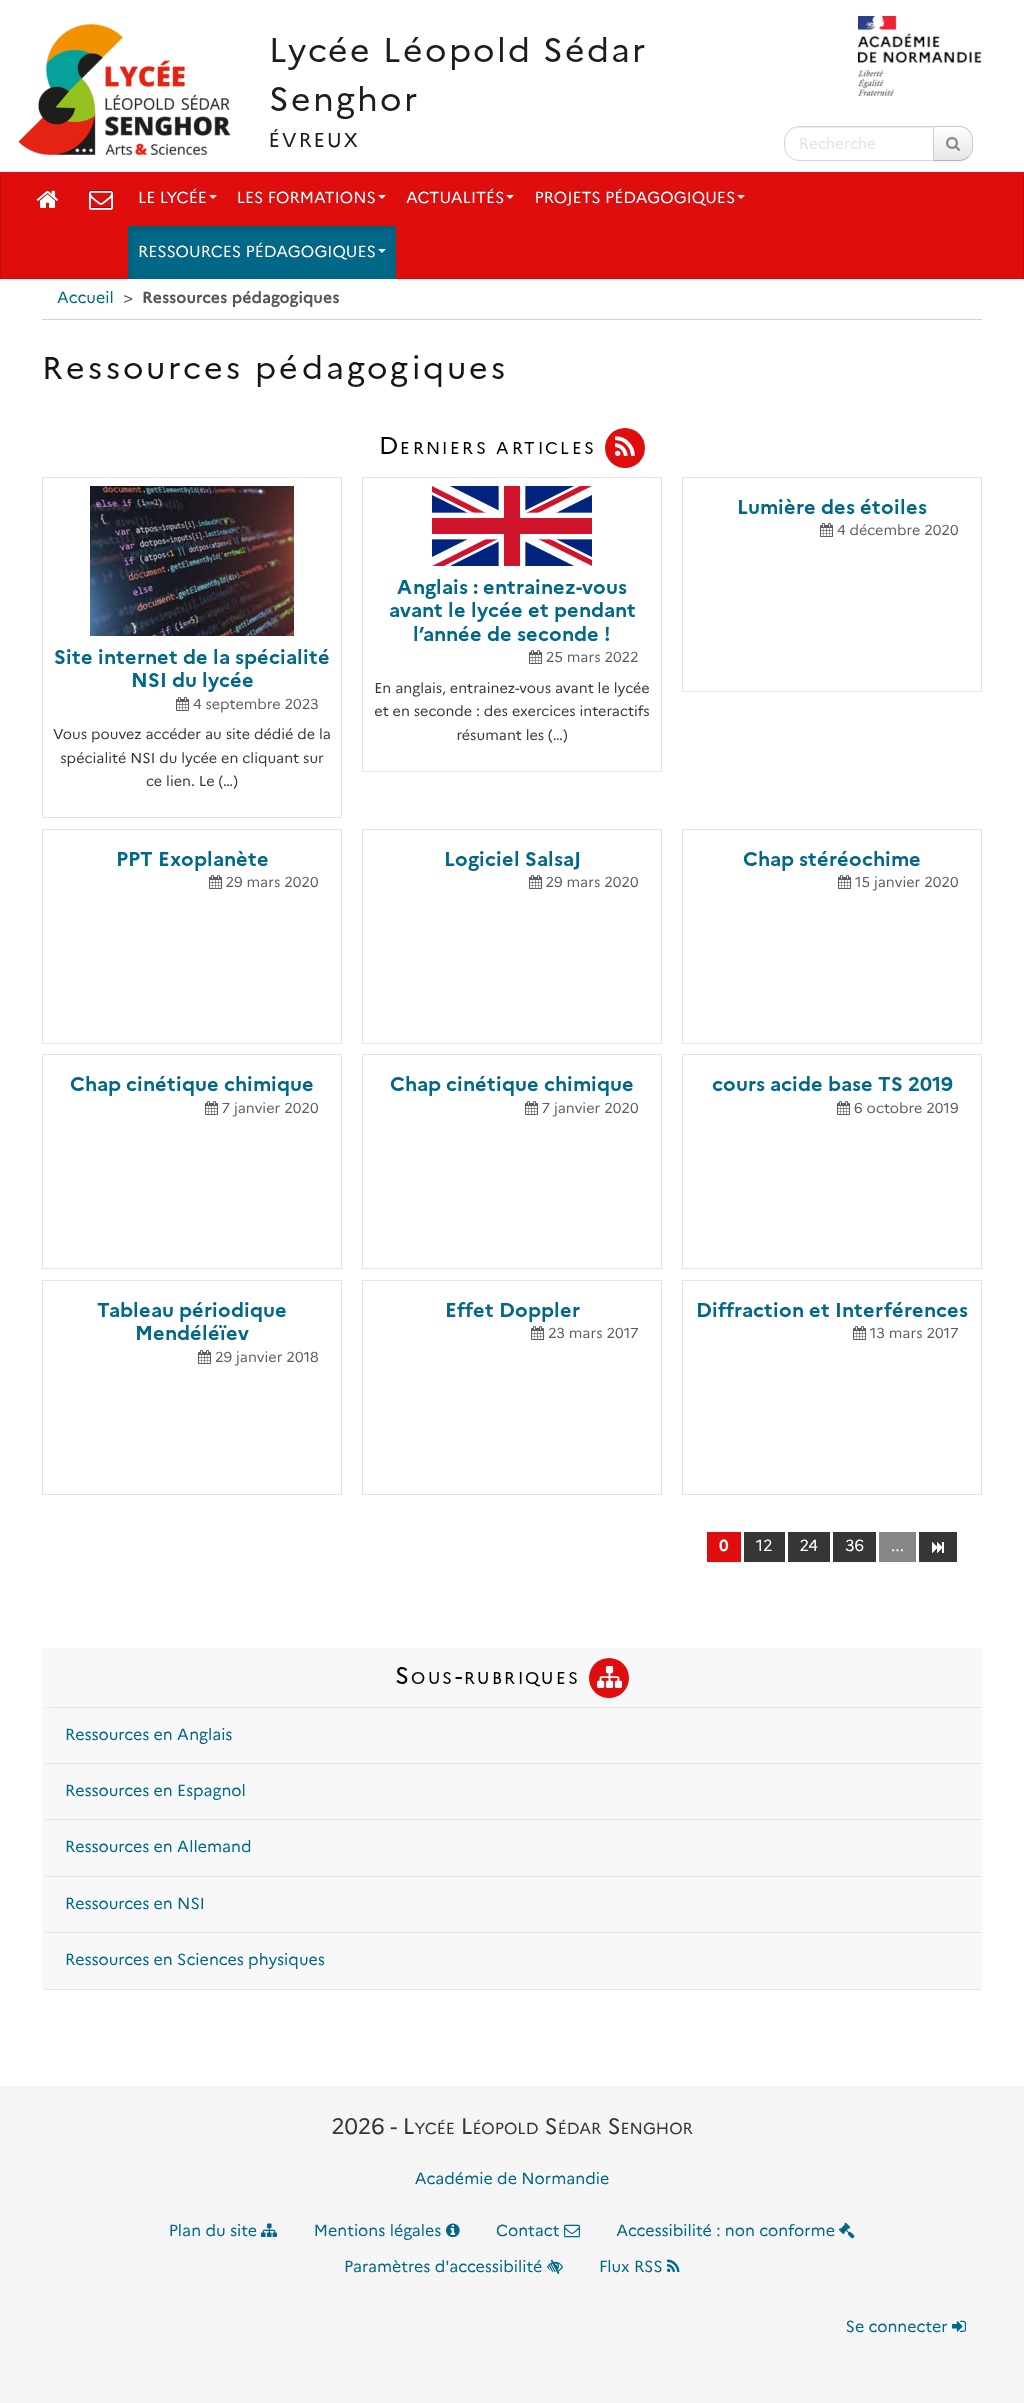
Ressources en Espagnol (155, 1791)
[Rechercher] (953, 143)
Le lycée (172, 198)
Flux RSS (633, 2267)
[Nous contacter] (101, 199)
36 (854, 1546)
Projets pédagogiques (634, 198)
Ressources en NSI (135, 1904)
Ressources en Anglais (148, 1735)
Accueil (85, 298)
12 (764, 1546)
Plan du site (215, 2231)
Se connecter (899, 2327)
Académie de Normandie (512, 2179)
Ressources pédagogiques (257, 252)
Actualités (455, 198)
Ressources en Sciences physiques (195, 1960)
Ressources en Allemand (158, 1847)
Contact (530, 2231)
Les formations (306, 198)
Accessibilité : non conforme (727, 2231)
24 (809, 1546)
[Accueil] (48, 199)
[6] (937, 1546)
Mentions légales (380, 2231)
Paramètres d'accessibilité (445, 2267)
